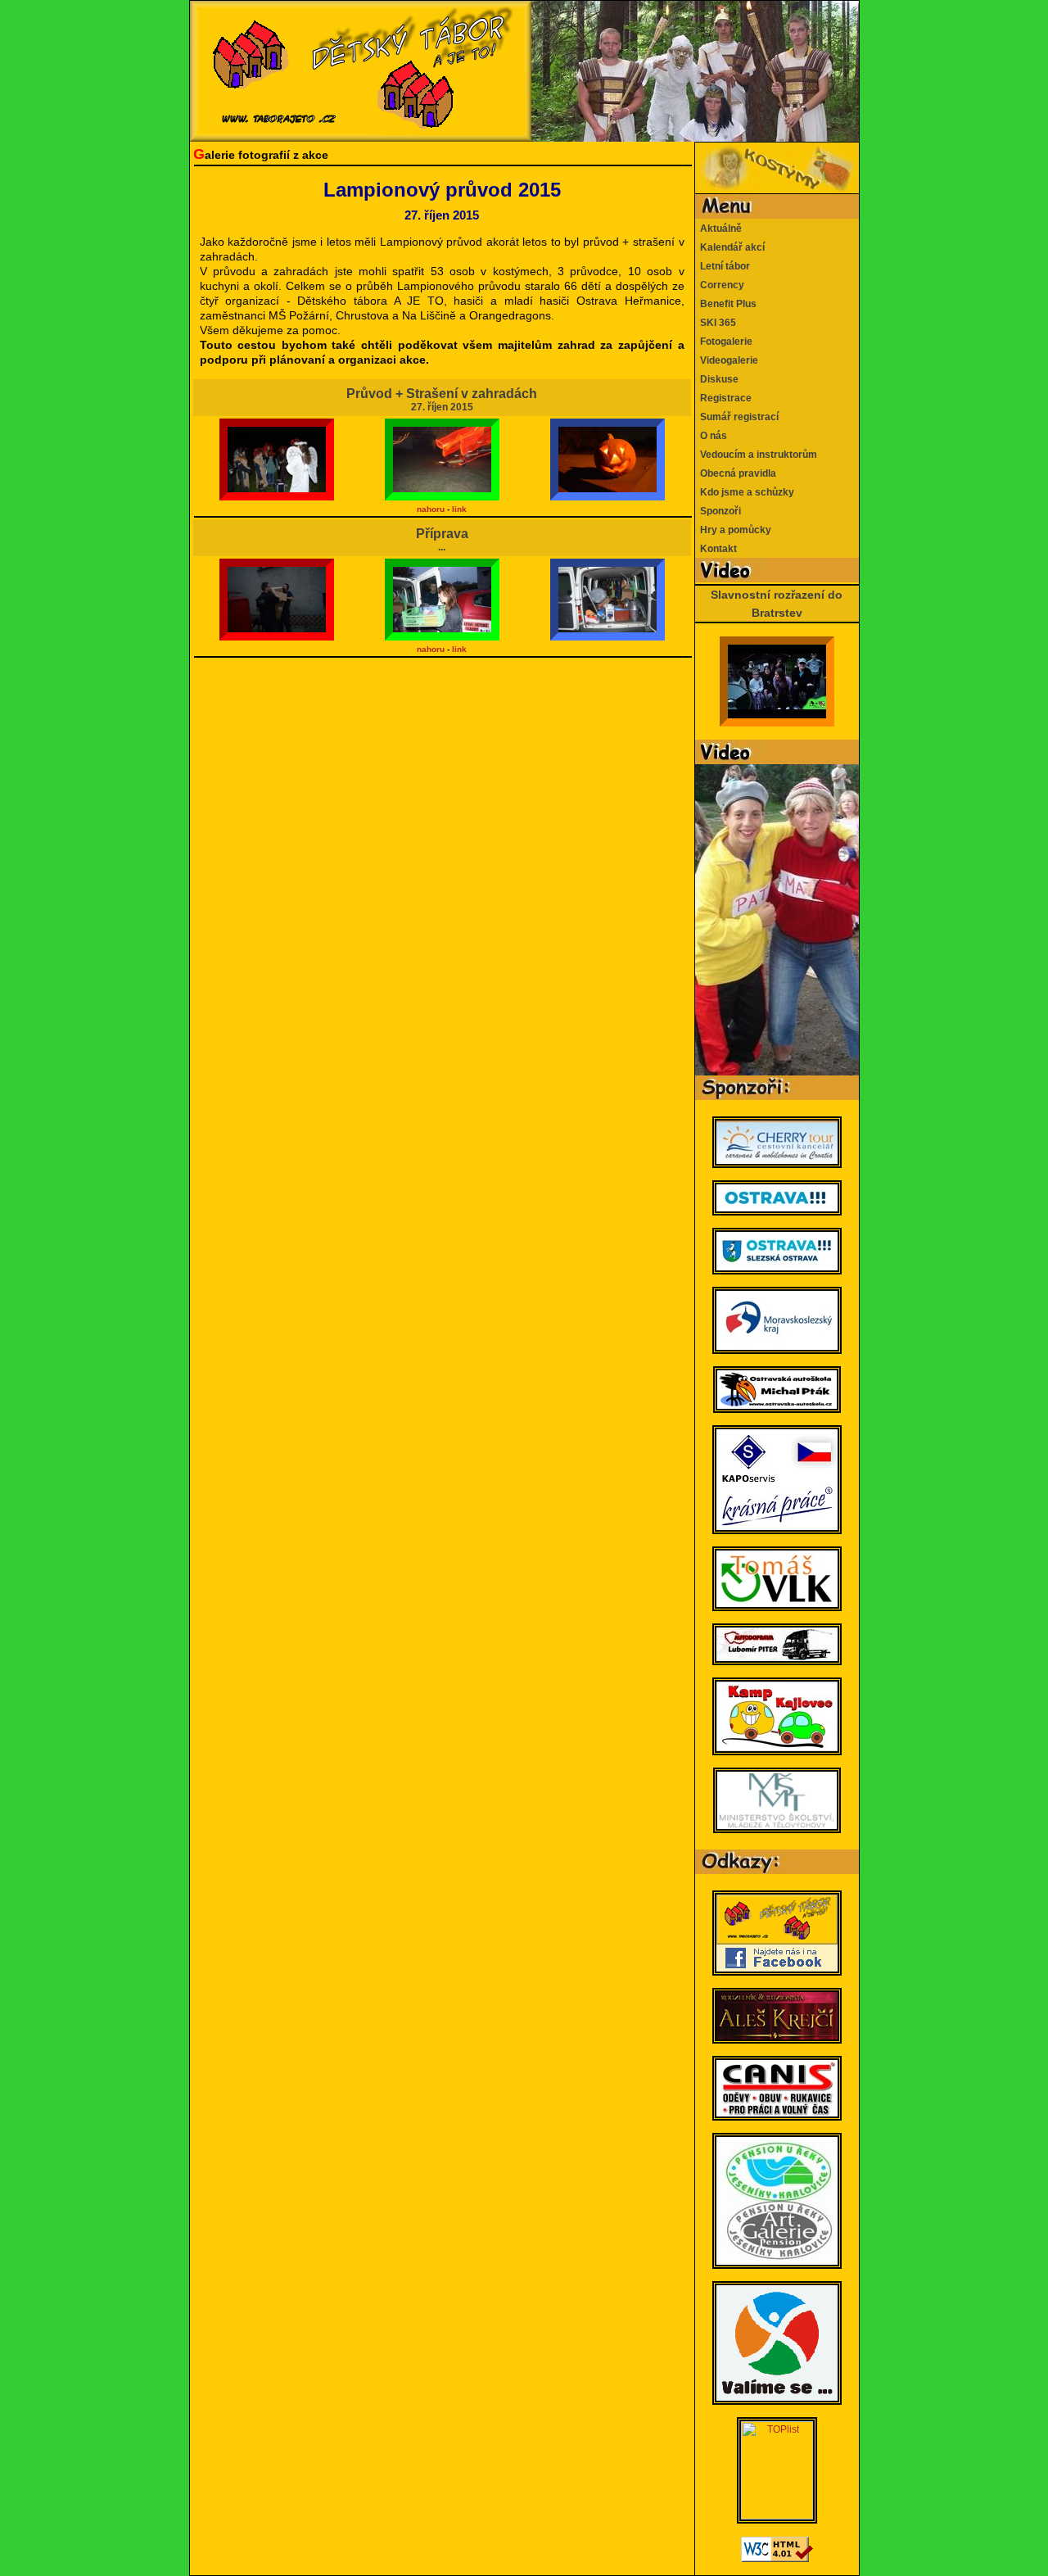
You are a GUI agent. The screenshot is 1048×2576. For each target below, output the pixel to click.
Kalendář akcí (730, 247)
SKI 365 (716, 323)
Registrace (723, 398)
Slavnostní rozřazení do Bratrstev (777, 604)
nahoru (431, 509)
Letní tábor (723, 266)
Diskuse (717, 379)
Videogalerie (727, 360)
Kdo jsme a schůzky (745, 492)
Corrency (720, 285)
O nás (711, 436)
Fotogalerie (724, 342)
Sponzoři (718, 511)
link (459, 509)
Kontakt (716, 549)
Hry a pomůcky (733, 530)
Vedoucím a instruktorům (756, 455)
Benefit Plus (726, 304)
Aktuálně (718, 229)
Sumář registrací (737, 417)
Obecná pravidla (736, 473)
